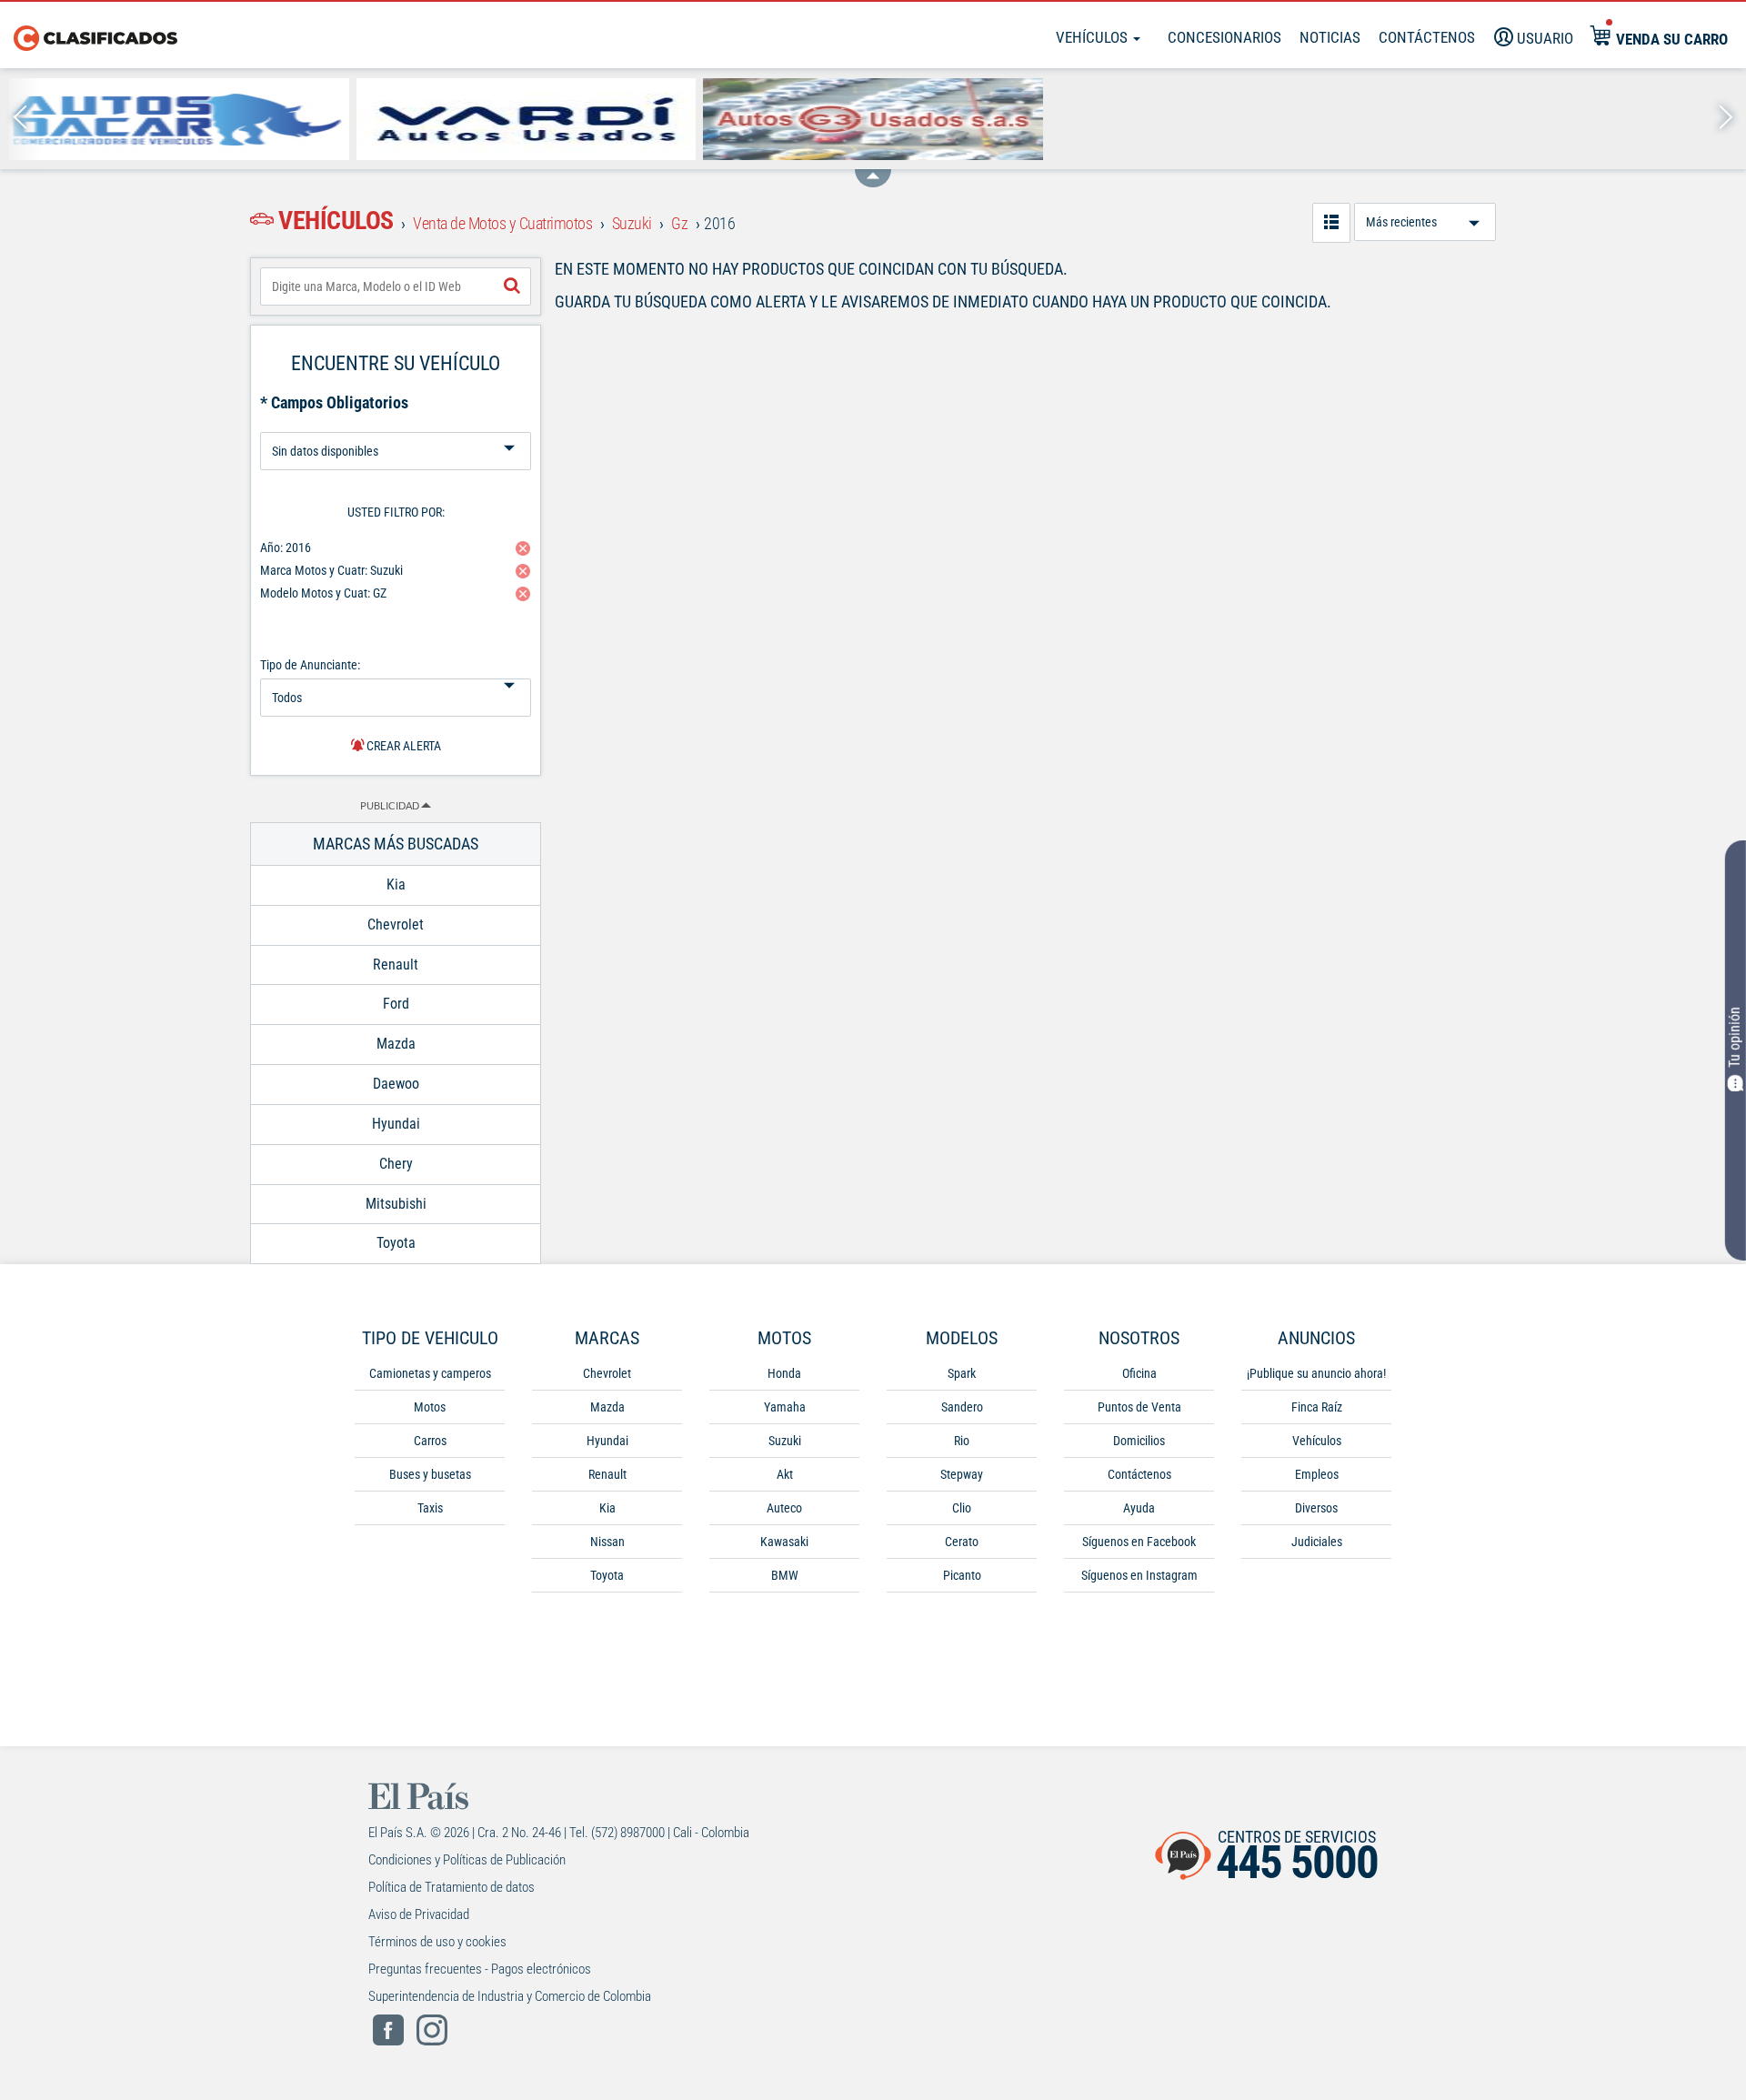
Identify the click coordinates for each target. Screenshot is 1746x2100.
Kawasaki (784, 1542)
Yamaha (785, 1407)
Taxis (430, 1508)
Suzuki (785, 1441)
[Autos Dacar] (179, 119)
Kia (607, 1508)
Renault (607, 1474)
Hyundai (607, 1441)
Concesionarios (1224, 37)
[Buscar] (512, 286)
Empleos (1317, 1474)
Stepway (962, 1474)
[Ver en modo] (1331, 223)
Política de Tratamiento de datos (452, 1887)
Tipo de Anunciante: (310, 665)
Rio (962, 1441)
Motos (430, 1407)
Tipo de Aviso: (396, 425)
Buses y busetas (430, 1474)
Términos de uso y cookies (437, 1942)
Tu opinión (1735, 1036)
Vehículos (1094, 37)
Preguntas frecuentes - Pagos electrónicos (480, 1969)
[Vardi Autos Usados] (527, 119)
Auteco (784, 1508)
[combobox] (396, 286)
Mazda (607, 1407)
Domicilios (1139, 1441)
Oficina (1139, 1373)
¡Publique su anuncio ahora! (1316, 1373)
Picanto (962, 1575)
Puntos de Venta (1139, 1407)
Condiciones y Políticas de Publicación (467, 1860)
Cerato (962, 1542)
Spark (962, 1373)
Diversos (1316, 1508)
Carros (430, 1441)
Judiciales (1317, 1542)
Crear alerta (402, 746)
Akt (785, 1474)
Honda (784, 1373)
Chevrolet (607, 1373)
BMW (785, 1575)
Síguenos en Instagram (1139, 1575)
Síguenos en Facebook (1139, 1542)
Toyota (607, 1575)
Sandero (962, 1407)
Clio (962, 1508)
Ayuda (1139, 1508)
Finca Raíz (1317, 1407)
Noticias (1330, 37)
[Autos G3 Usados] (873, 119)
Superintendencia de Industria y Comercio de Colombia (510, 1996)
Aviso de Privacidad (419, 1914)
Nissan (607, 1542)
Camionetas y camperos (430, 1373)
